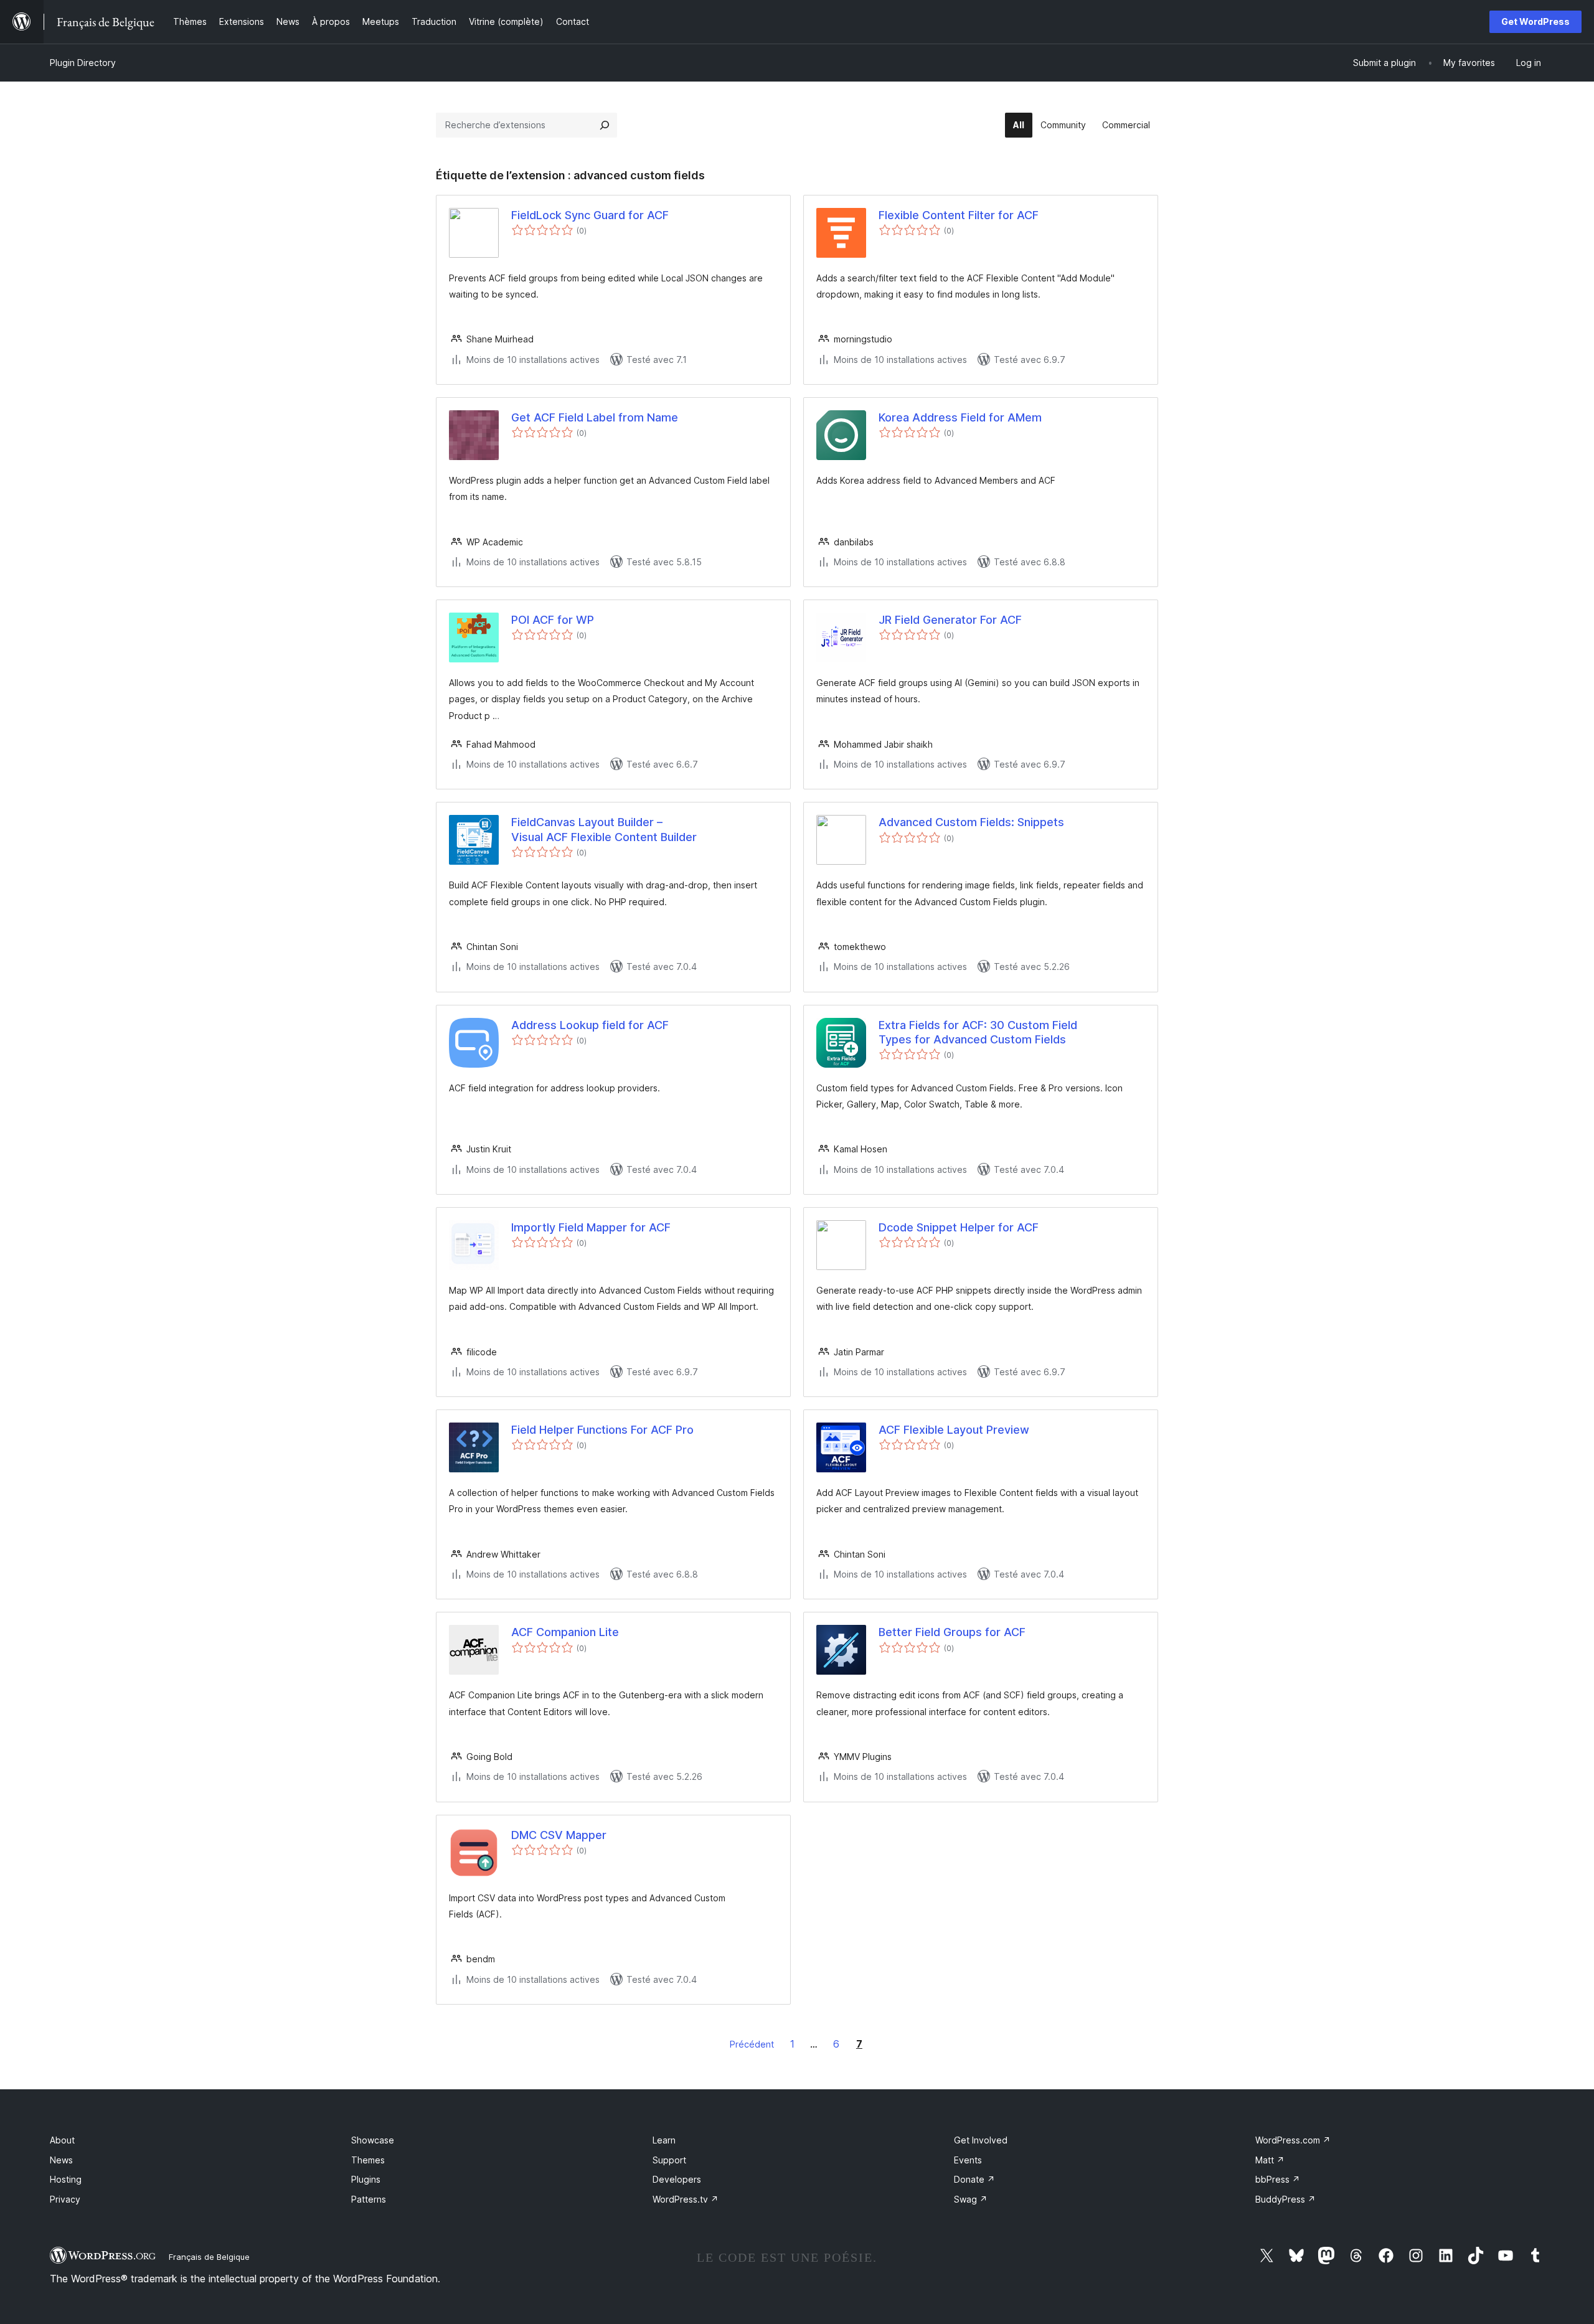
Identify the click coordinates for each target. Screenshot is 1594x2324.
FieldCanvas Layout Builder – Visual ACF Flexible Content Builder (604, 829)
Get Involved (981, 2140)
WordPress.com (1293, 2140)
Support (669, 2160)
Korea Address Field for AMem (960, 417)
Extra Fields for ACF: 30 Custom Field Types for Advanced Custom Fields (978, 1032)
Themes (368, 2160)
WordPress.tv (686, 2199)
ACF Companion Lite (565, 1632)
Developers (677, 2179)
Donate (974, 2179)
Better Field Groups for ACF (952, 1632)
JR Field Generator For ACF (950, 620)
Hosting (66, 2179)
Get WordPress (1535, 21)
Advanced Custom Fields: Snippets (971, 822)
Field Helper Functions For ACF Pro (602, 1430)
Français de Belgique (209, 2257)
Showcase (373, 2140)
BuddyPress (1285, 2199)
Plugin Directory (83, 63)
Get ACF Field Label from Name (595, 417)
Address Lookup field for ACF (590, 1025)
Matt (1270, 2160)
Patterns (369, 2199)
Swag (971, 2199)
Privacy (65, 2199)
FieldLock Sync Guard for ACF (590, 215)
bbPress (1278, 2179)
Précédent (752, 2044)
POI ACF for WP (553, 620)
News (61, 2160)
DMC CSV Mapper (559, 1835)
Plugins (366, 2179)
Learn (664, 2140)
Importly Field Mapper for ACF (591, 1227)
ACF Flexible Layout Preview (954, 1430)
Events (968, 2160)
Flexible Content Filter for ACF (959, 215)
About (62, 2140)
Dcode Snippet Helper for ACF (959, 1227)
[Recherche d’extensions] (605, 125)
